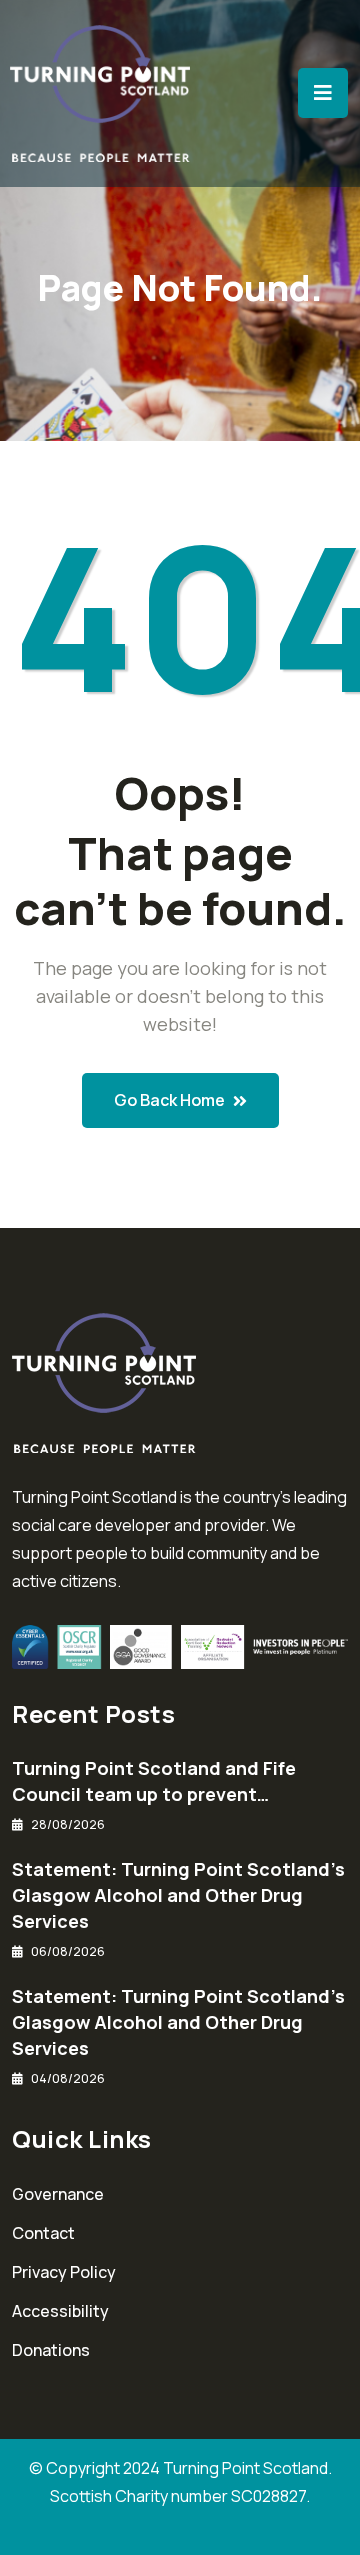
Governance (58, 2194)
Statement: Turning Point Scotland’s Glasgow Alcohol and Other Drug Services (178, 1895)
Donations (51, 2350)
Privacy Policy (64, 2272)
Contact (43, 2233)
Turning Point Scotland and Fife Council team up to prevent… (154, 1781)
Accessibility (60, 2311)
